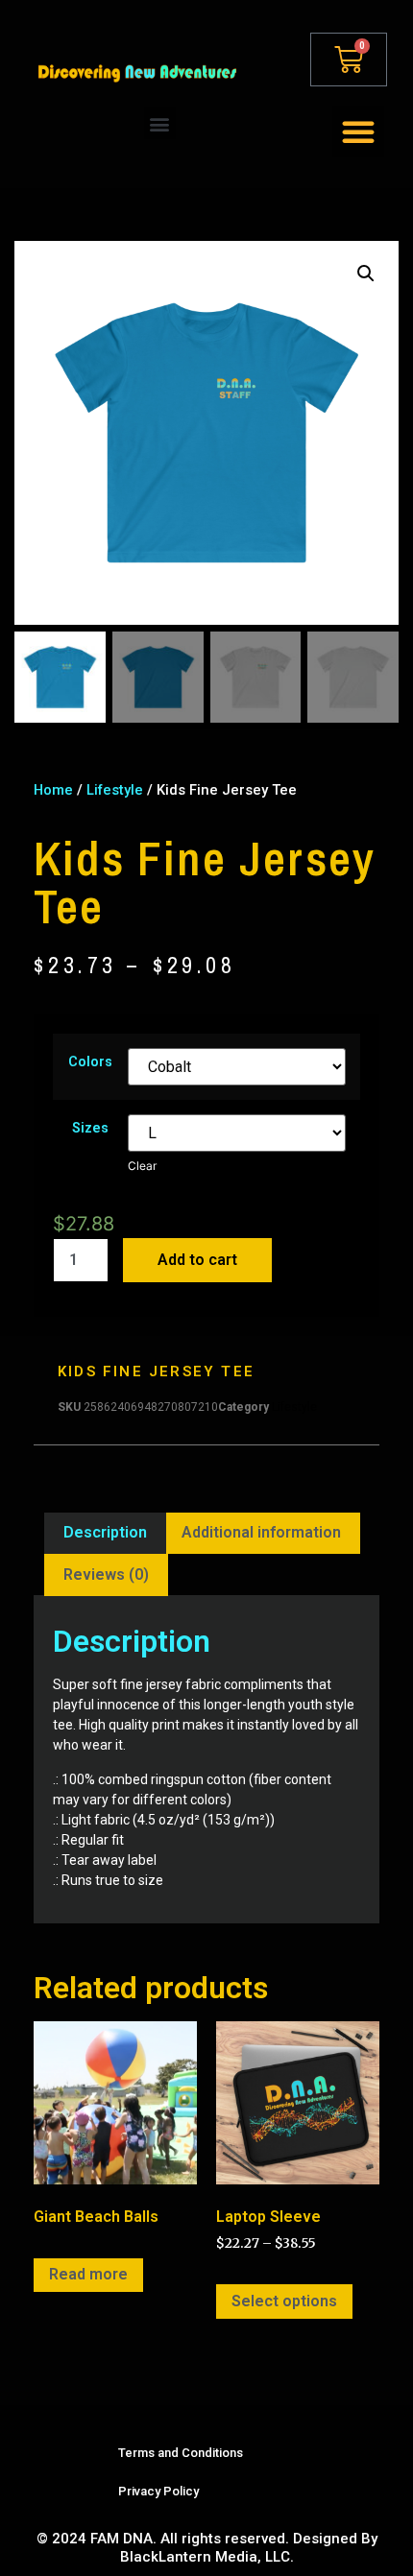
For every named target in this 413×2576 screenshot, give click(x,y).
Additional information (261, 1532)
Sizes (90, 1129)
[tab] (105, 1534)
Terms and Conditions (181, 2453)
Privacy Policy (158, 2491)
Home (53, 790)
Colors (90, 1062)
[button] (160, 123)
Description (105, 1532)
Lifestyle (115, 790)
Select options (284, 2301)
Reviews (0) (106, 1574)
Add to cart (197, 1260)
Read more (88, 2274)
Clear (142, 1166)
